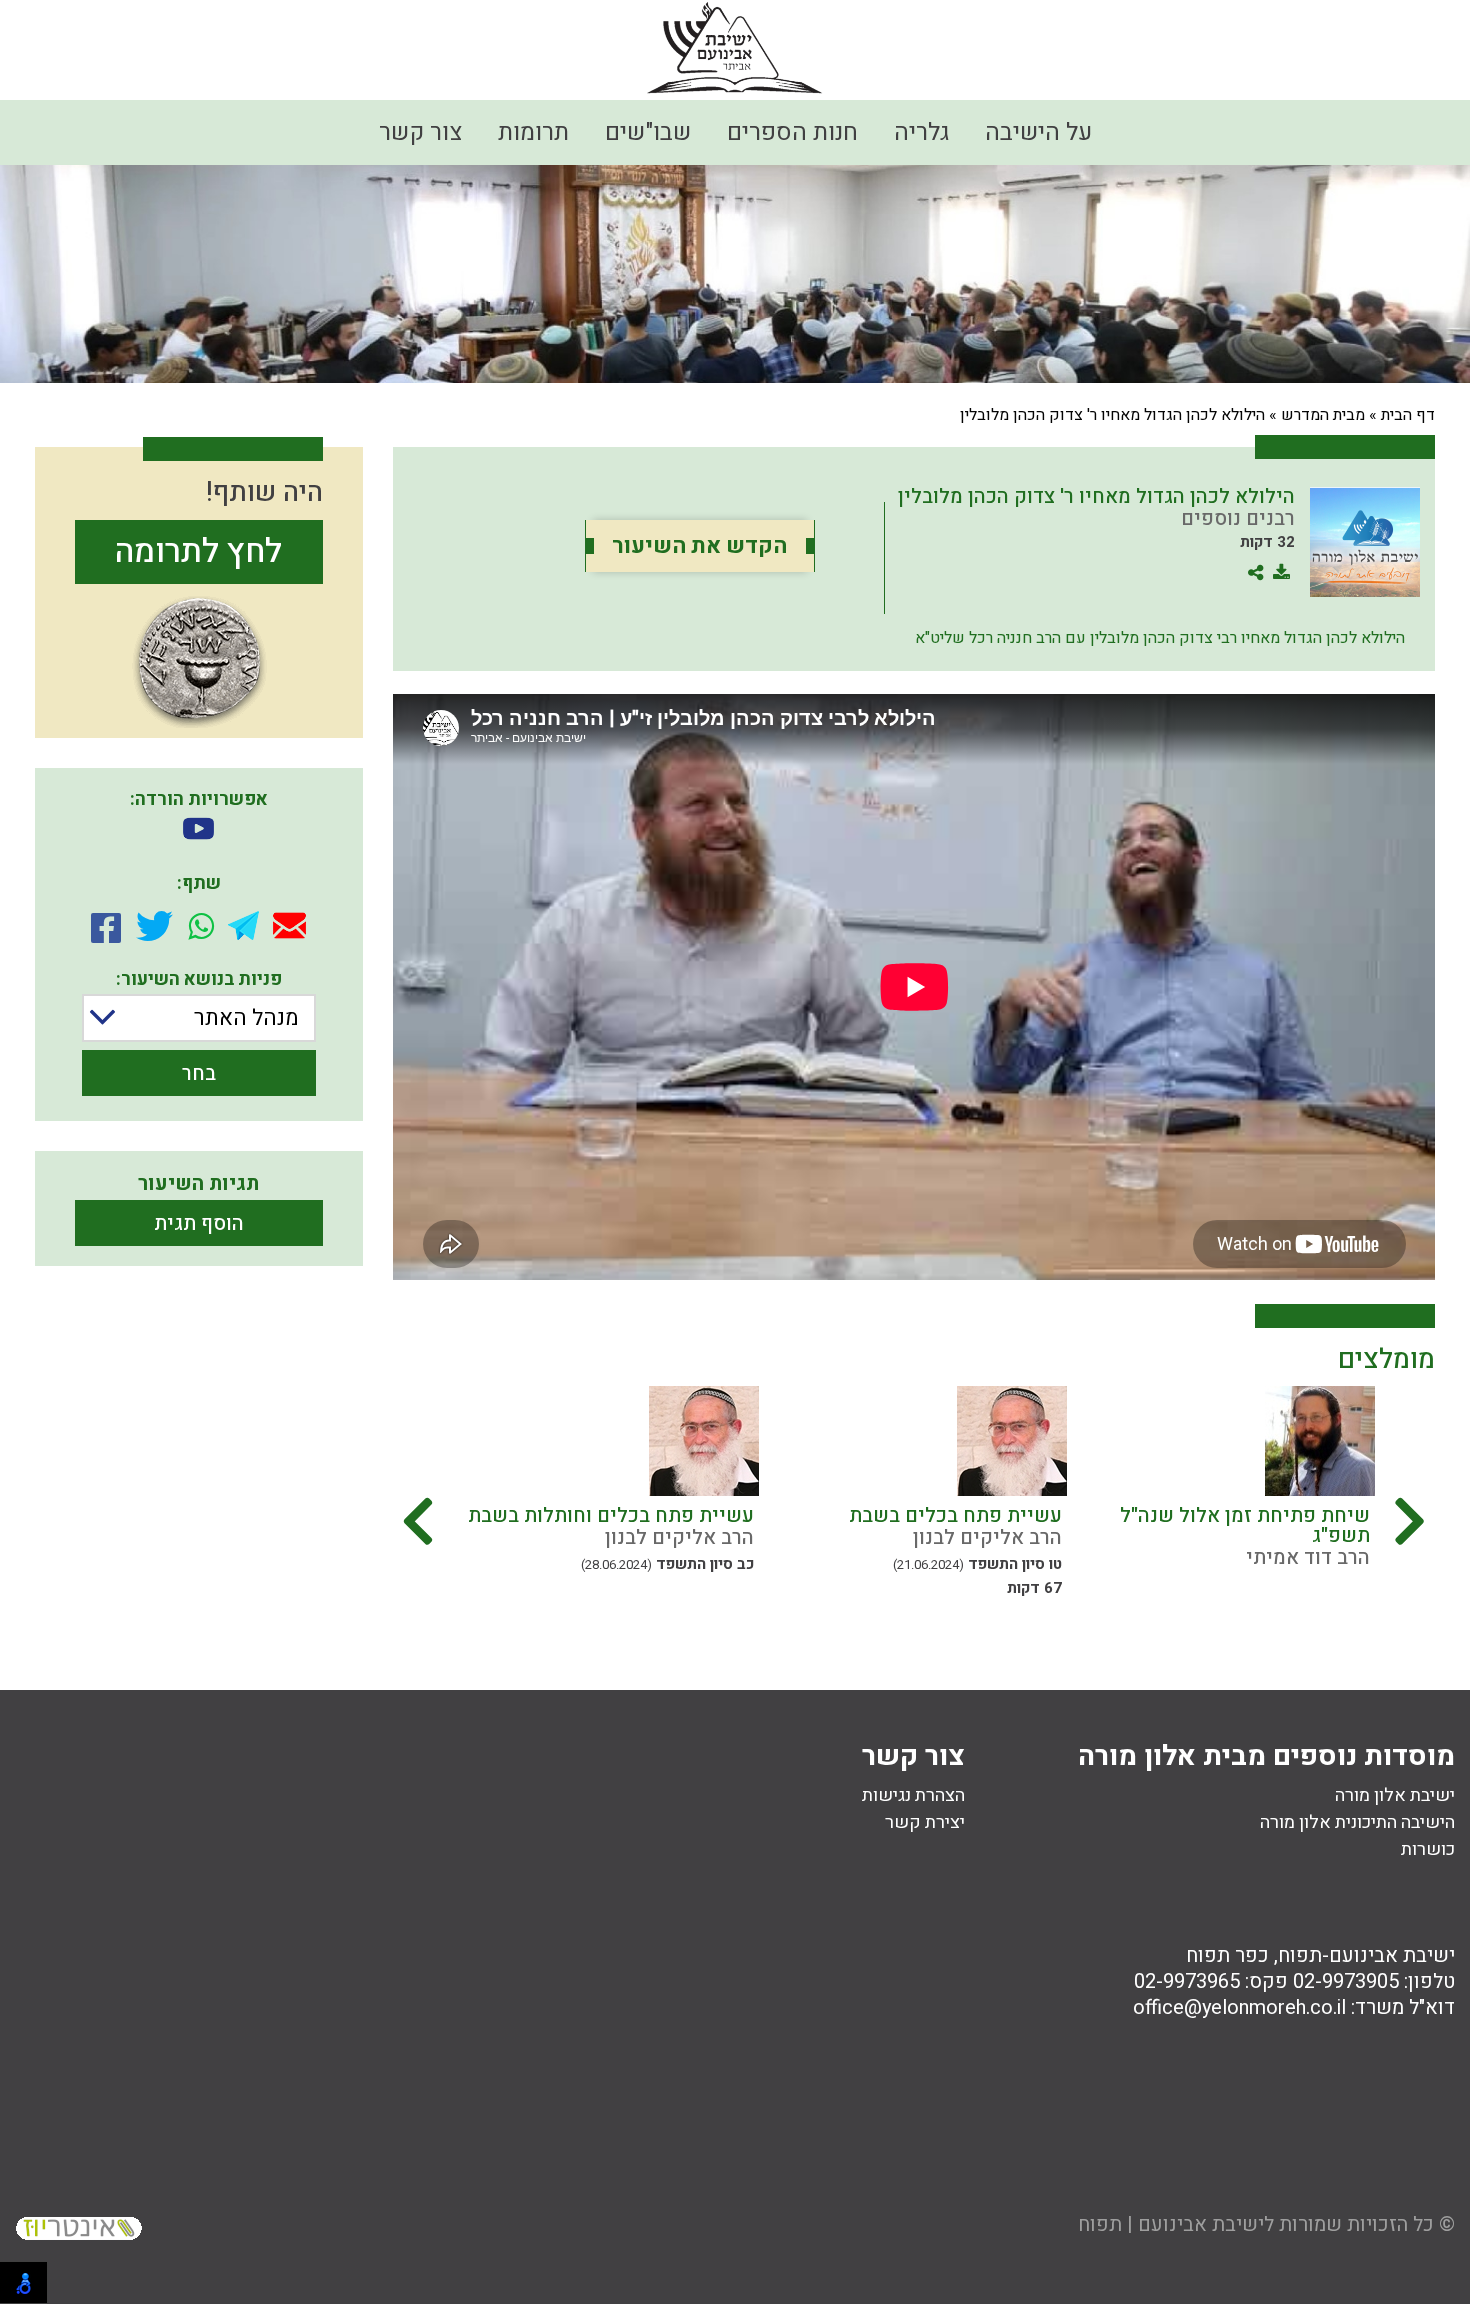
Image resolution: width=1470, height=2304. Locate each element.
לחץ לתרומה (198, 551)
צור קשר (420, 132)
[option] (1221, 1494)
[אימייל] (289, 925)
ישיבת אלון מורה (1395, 1795)
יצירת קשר (925, 1822)
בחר (199, 1073)
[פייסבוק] (106, 926)
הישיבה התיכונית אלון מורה (1357, 1822)
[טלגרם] (243, 925)
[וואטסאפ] (201, 926)
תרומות (533, 132)
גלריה (921, 132)
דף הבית (1408, 415)
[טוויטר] (154, 926)
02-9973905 (1346, 1981)
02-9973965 (1187, 1981)
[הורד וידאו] (198, 830)
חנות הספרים (792, 132)
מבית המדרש (1323, 415)
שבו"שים (648, 132)
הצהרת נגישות (913, 1795)
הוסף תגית (199, 1223)
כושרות (1428, 1849)
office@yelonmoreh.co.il (1239, 2007)
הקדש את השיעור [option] (699, 546)
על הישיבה (1038, 132)
